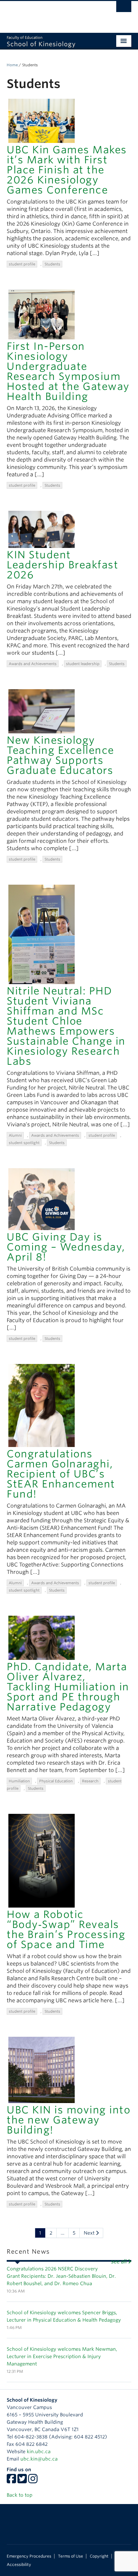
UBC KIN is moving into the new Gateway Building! (68, 2120)
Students (52, 264)
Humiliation (19, 1781)
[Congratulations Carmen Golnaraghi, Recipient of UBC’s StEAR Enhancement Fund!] (42, 1405)
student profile (22, 264)
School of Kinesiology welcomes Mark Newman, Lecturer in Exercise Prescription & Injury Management (62, 2356)
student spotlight (24, 1143)
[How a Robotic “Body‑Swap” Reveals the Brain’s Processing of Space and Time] (42, 1860)
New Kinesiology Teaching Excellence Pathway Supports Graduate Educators (60, 755)
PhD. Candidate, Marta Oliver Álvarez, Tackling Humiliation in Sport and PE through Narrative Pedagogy (68, 1687)
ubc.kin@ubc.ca (39, 2459)
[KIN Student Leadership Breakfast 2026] (42, 529)
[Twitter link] (22, 2481)
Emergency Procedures (29, 2556)
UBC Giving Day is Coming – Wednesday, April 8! (66, 1247)
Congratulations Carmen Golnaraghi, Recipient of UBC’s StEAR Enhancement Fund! (61, 1474)
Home (12, 65)
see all (119, 2262)
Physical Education (56, 1781)
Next (90, 2233)
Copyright (99, 2556)
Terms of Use (71, 2556)
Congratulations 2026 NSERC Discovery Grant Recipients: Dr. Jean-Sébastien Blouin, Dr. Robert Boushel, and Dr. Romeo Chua (61, 2276)
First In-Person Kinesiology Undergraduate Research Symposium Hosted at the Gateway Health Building (68, 371)
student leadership (83, 664)
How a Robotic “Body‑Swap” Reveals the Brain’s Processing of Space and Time (66, 1929)
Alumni (15, 1135)
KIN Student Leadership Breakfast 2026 (62, 565)
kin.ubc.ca (39, 2451)
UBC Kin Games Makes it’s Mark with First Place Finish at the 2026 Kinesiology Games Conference (67, 170)
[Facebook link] (11, 2481)
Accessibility (19, 2565)
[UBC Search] (124, 8)
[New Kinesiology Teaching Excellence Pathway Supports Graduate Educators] (42, 711)
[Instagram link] (33, 2481)
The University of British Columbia (50, 14)
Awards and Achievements (33, 664)
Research (90, 1781)
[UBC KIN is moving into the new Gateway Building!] (42, 2069)
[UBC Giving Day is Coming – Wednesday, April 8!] (42, 1199)
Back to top (20, 2495)
